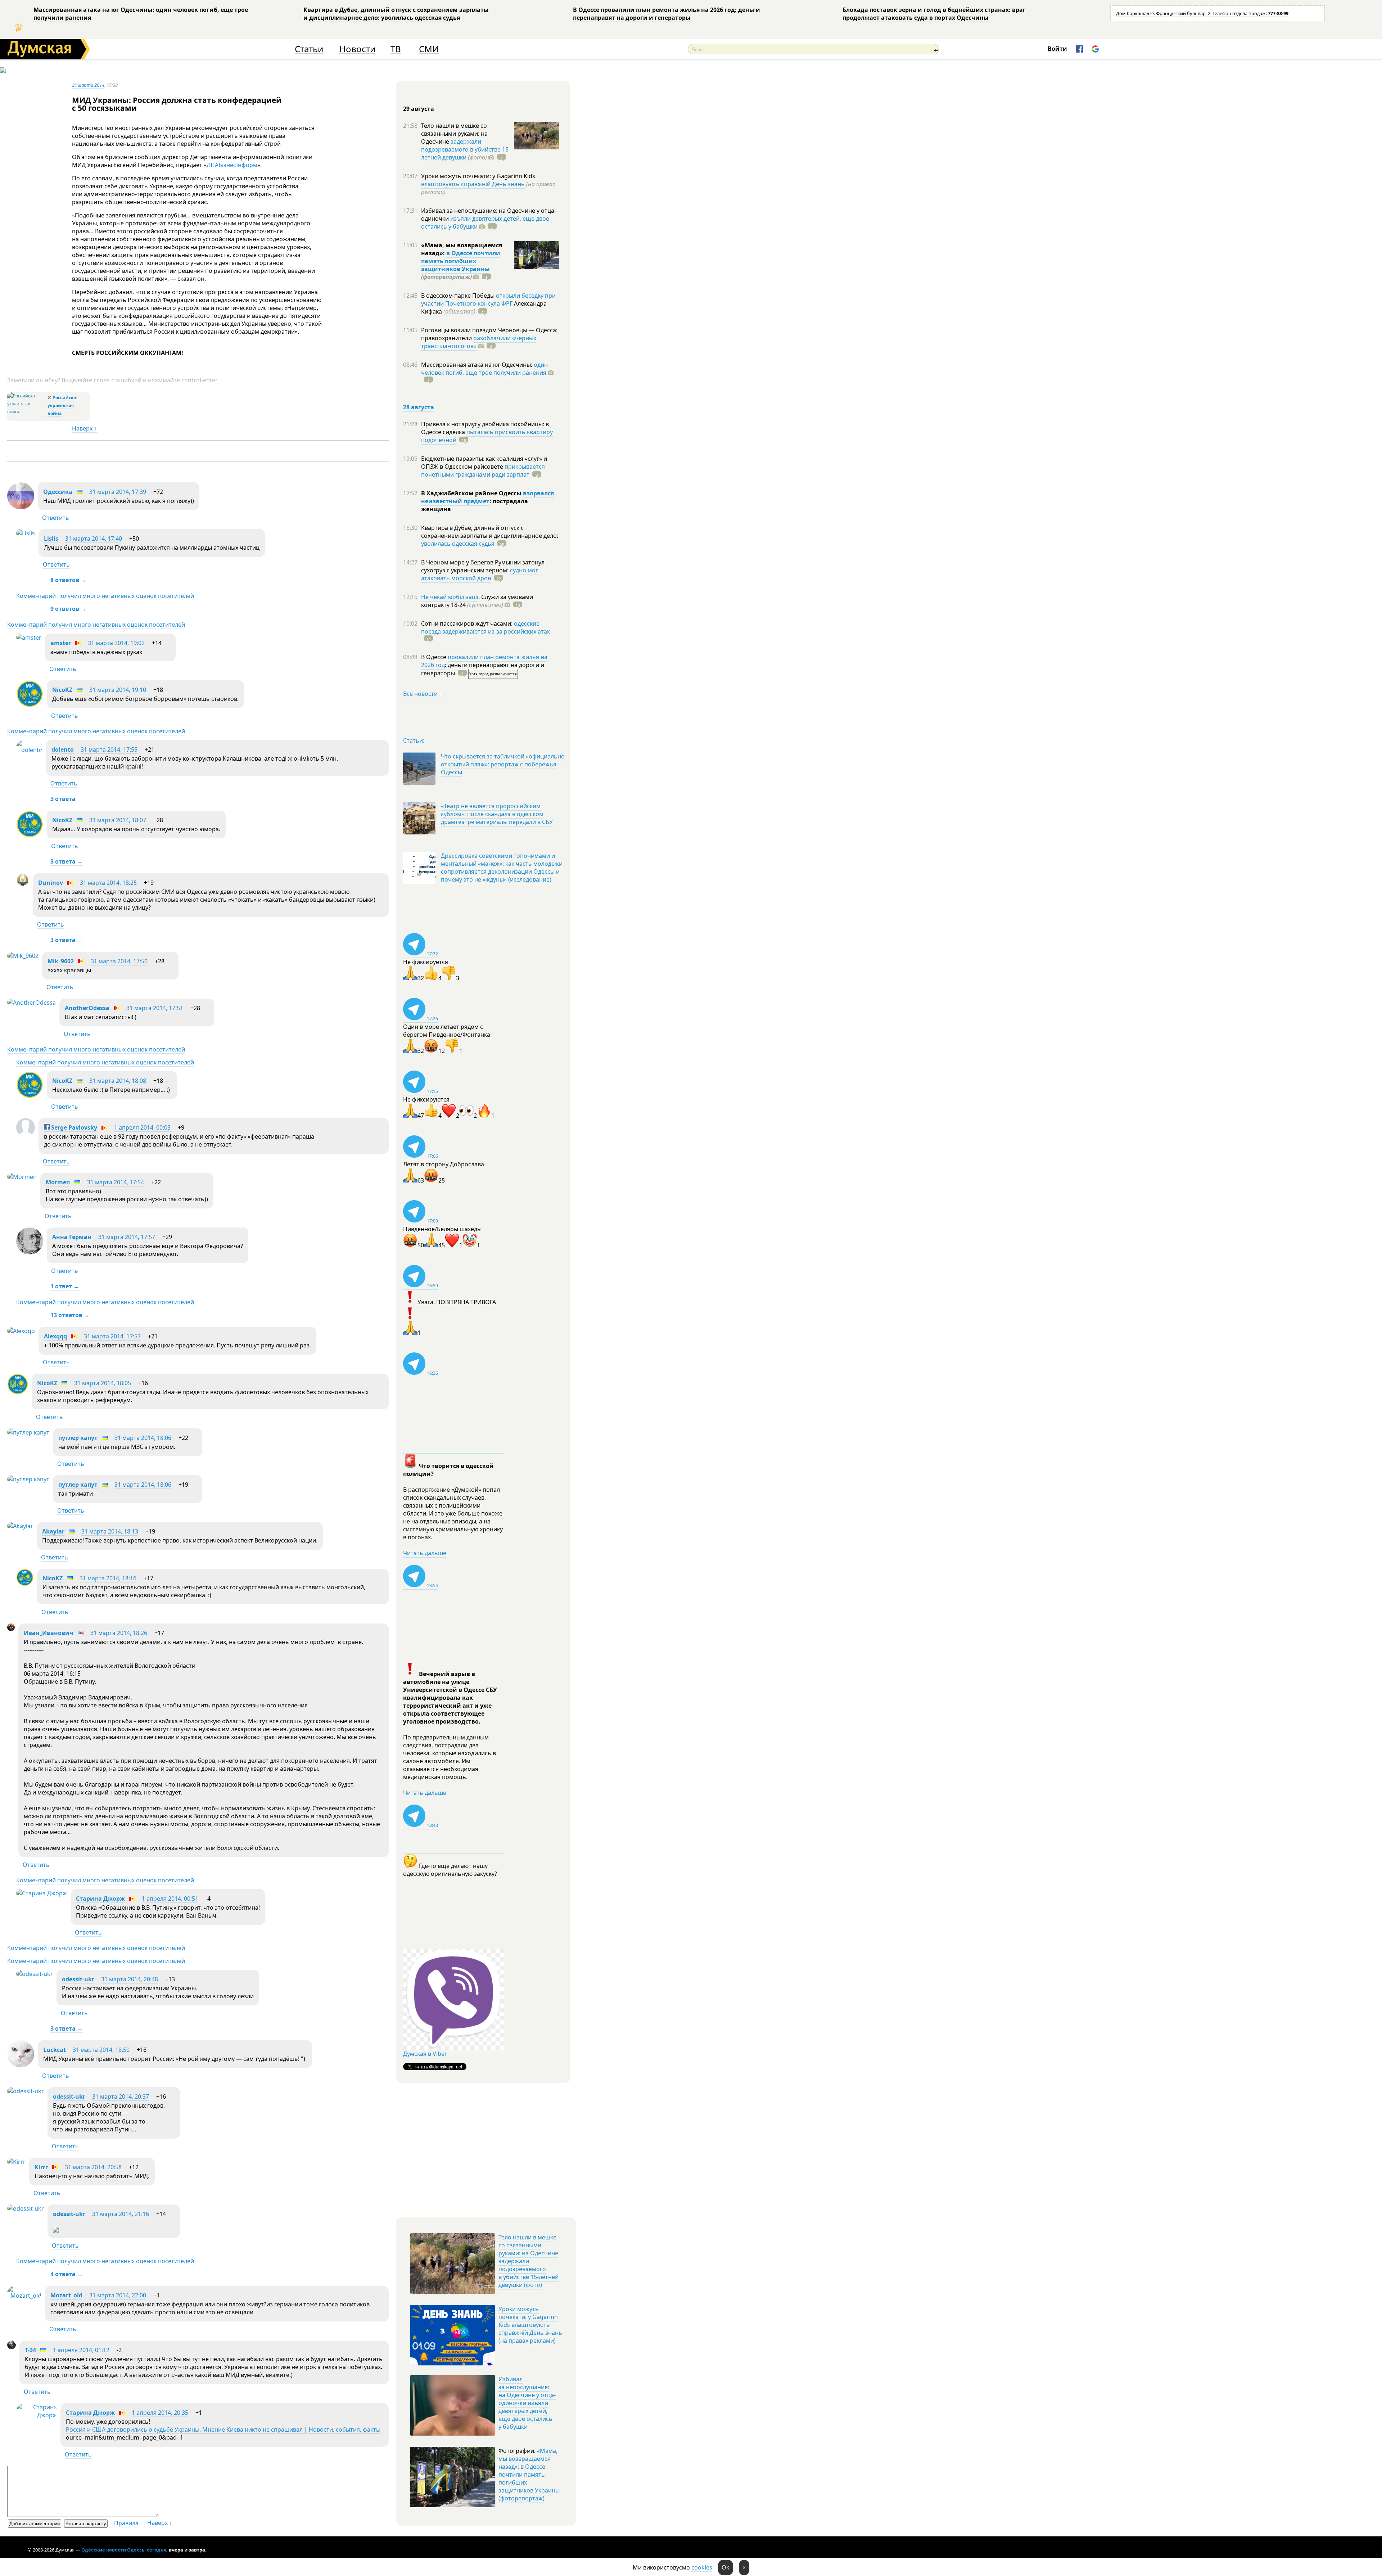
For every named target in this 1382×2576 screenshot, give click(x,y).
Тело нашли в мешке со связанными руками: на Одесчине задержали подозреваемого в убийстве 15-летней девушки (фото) (529, 2261)
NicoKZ (62, 690)
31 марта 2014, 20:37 (121, 2097)
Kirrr (41, 2167)
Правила (126, 2523)
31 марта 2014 (88, 85)
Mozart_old (66, 2295)
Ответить (56, 518)
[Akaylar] (20, 1526)
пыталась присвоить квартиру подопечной (487, 436)
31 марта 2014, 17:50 (119, 961)
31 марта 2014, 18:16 (108, 1578)
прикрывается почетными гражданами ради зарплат (483, 470)
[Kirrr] (16, 2162)
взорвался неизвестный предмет (487, 497)
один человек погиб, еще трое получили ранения (484, 369)
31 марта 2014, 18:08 (118, 1081)
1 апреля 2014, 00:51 (170, 1899)
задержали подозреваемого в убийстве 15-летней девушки (466, 149)
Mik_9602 (61, 961)
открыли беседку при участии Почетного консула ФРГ (488, 300)
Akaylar (53, 1531)
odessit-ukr (78, 1979)
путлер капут (78, 1438)
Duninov (51, 883)
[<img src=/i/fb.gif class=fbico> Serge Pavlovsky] (26, 1135)
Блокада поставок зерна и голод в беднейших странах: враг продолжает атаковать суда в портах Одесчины (934, 14)
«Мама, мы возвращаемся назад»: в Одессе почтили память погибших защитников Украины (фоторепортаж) (529, 2474)
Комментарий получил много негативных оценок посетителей (105, 596)
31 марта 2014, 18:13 (110, 1531)
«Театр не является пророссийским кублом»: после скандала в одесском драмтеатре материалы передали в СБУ (497, 814)
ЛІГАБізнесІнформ (232, 165)
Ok (726, 2567)
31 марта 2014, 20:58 (93, 2167)
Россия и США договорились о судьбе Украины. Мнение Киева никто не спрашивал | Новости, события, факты (223, 2429)
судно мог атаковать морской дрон (480, 574)
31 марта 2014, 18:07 (118, 820)
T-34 (30, 2350)
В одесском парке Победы (459, 296)
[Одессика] (21, 507)
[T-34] (12, 2347)
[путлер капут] (28, 1432)
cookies (702, 2567)
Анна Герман (72, 1237)
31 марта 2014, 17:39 (118, 492)
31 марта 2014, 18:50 (101, 2050)
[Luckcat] (21, 2065)
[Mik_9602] (23, 956)
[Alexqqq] (21, 1331)
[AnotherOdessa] (31, 1003)
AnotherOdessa (87, 1008)
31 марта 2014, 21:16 (121, 2214)
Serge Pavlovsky (73, 1127)
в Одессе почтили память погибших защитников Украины (461, 261)
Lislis (51, 539)
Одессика (58, 492)
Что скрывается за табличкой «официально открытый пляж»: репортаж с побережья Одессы (503, 764)
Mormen (58, 1182)
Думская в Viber (425, 2054)
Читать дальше (425, 1553)
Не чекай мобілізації (450, 597)
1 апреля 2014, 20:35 (160, 2413)
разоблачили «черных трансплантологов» (479, 342)
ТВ (396, 49)
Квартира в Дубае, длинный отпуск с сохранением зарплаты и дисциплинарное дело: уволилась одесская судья (396, 14)
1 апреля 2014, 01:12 (81, 2350)
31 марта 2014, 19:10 (118, 690)
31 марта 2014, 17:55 (109, 749)
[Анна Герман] (30, 1252)
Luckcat (55, 2050)
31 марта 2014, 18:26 (119, 1633)
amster (61, 643)
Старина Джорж (100, 1899)
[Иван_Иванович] (11, 1629)
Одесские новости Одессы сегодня (124, 2550)
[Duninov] (23, 884)
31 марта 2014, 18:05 (103, 1383)
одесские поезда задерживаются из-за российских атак (485, 627)
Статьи (309, 49)
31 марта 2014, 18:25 (108, 883)
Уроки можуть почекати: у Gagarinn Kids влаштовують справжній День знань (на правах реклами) (530, 2325)
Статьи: (414, 740)
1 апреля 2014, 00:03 (142, 1127)
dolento (63, 749)
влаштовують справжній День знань (473, 184)
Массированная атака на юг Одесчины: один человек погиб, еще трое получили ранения (141, 14)
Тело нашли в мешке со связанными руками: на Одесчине (454, 134)
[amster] (29, 638)
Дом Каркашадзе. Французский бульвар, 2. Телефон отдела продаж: (1202, 13)
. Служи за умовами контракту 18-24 (477, 601)
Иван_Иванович (49, 1633)
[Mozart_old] (24, 2296)
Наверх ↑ (84, 428)
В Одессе (434, 657)
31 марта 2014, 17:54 (116, 1182)
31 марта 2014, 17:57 (127, 1237)
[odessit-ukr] (35, 1974)
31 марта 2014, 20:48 (130, 1979)
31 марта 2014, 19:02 (116, 643)
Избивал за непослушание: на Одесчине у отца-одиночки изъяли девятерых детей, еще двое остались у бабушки (527, 2403)
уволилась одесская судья (458, 544)
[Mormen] (22, 1177)
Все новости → (424, 694)
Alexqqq (55, 1336)
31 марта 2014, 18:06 (143, 1438)
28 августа (419, 407)
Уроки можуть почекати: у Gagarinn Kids (478, 176)
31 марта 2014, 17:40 (94, 539)
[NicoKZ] (30, 705)
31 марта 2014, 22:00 (118, 2295)
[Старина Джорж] (42, 1893)
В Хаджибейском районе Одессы (472, 493)
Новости (357, 49)
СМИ (429, 49)
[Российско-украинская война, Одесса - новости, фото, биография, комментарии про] (26, 412)
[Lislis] (26, 533)
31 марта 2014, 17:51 (155, 1008)
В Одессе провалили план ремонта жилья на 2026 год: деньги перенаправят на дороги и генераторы (667, 14)
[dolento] (29, 750)
